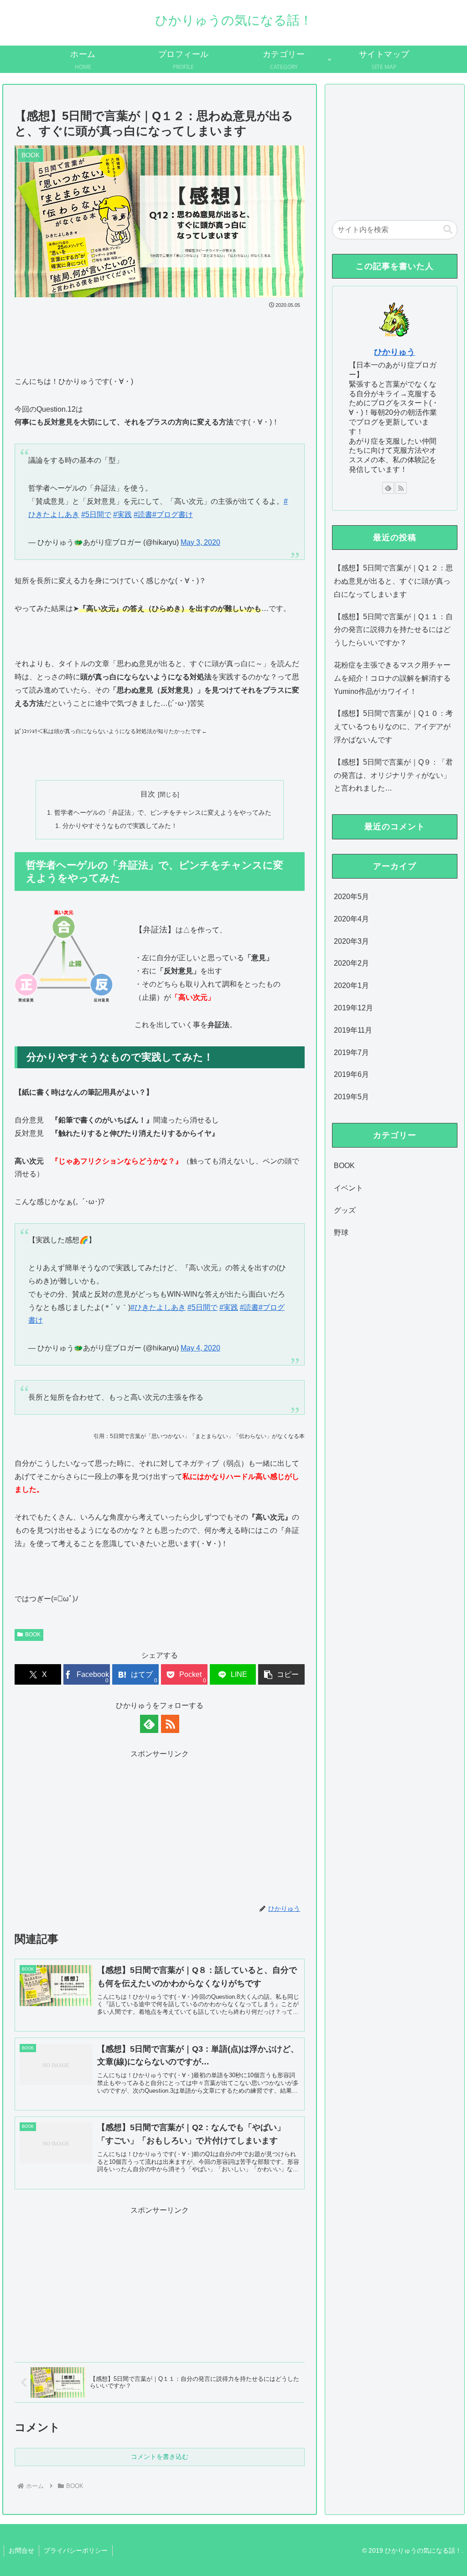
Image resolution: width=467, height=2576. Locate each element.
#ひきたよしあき (158, 1307)
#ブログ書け (173, 515)
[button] (281, 1674)
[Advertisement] (160, 338)
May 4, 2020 (200, 1348)
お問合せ (21, 2550)
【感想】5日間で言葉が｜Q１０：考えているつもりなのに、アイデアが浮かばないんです (393, 727)
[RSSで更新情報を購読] (170, 1724)
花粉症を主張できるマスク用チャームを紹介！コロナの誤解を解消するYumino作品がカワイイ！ (392, 678)
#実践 (122, 515)
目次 (148, 794)
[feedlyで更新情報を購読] (149, 1724)
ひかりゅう (394, 352)
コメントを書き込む (160, 2457)
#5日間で (96, 515)
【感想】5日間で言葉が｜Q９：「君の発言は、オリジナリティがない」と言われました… (393, 775)
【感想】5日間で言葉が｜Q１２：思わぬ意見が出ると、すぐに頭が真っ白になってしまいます (393, 581)
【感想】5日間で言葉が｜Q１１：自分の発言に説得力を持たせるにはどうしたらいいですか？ (393, 630)
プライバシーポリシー (76, 2550)
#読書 (143, 515)
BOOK (33, 1635)
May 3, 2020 (200, 542)
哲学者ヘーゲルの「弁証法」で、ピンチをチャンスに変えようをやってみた (163, 812)
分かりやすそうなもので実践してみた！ (120, 826)
